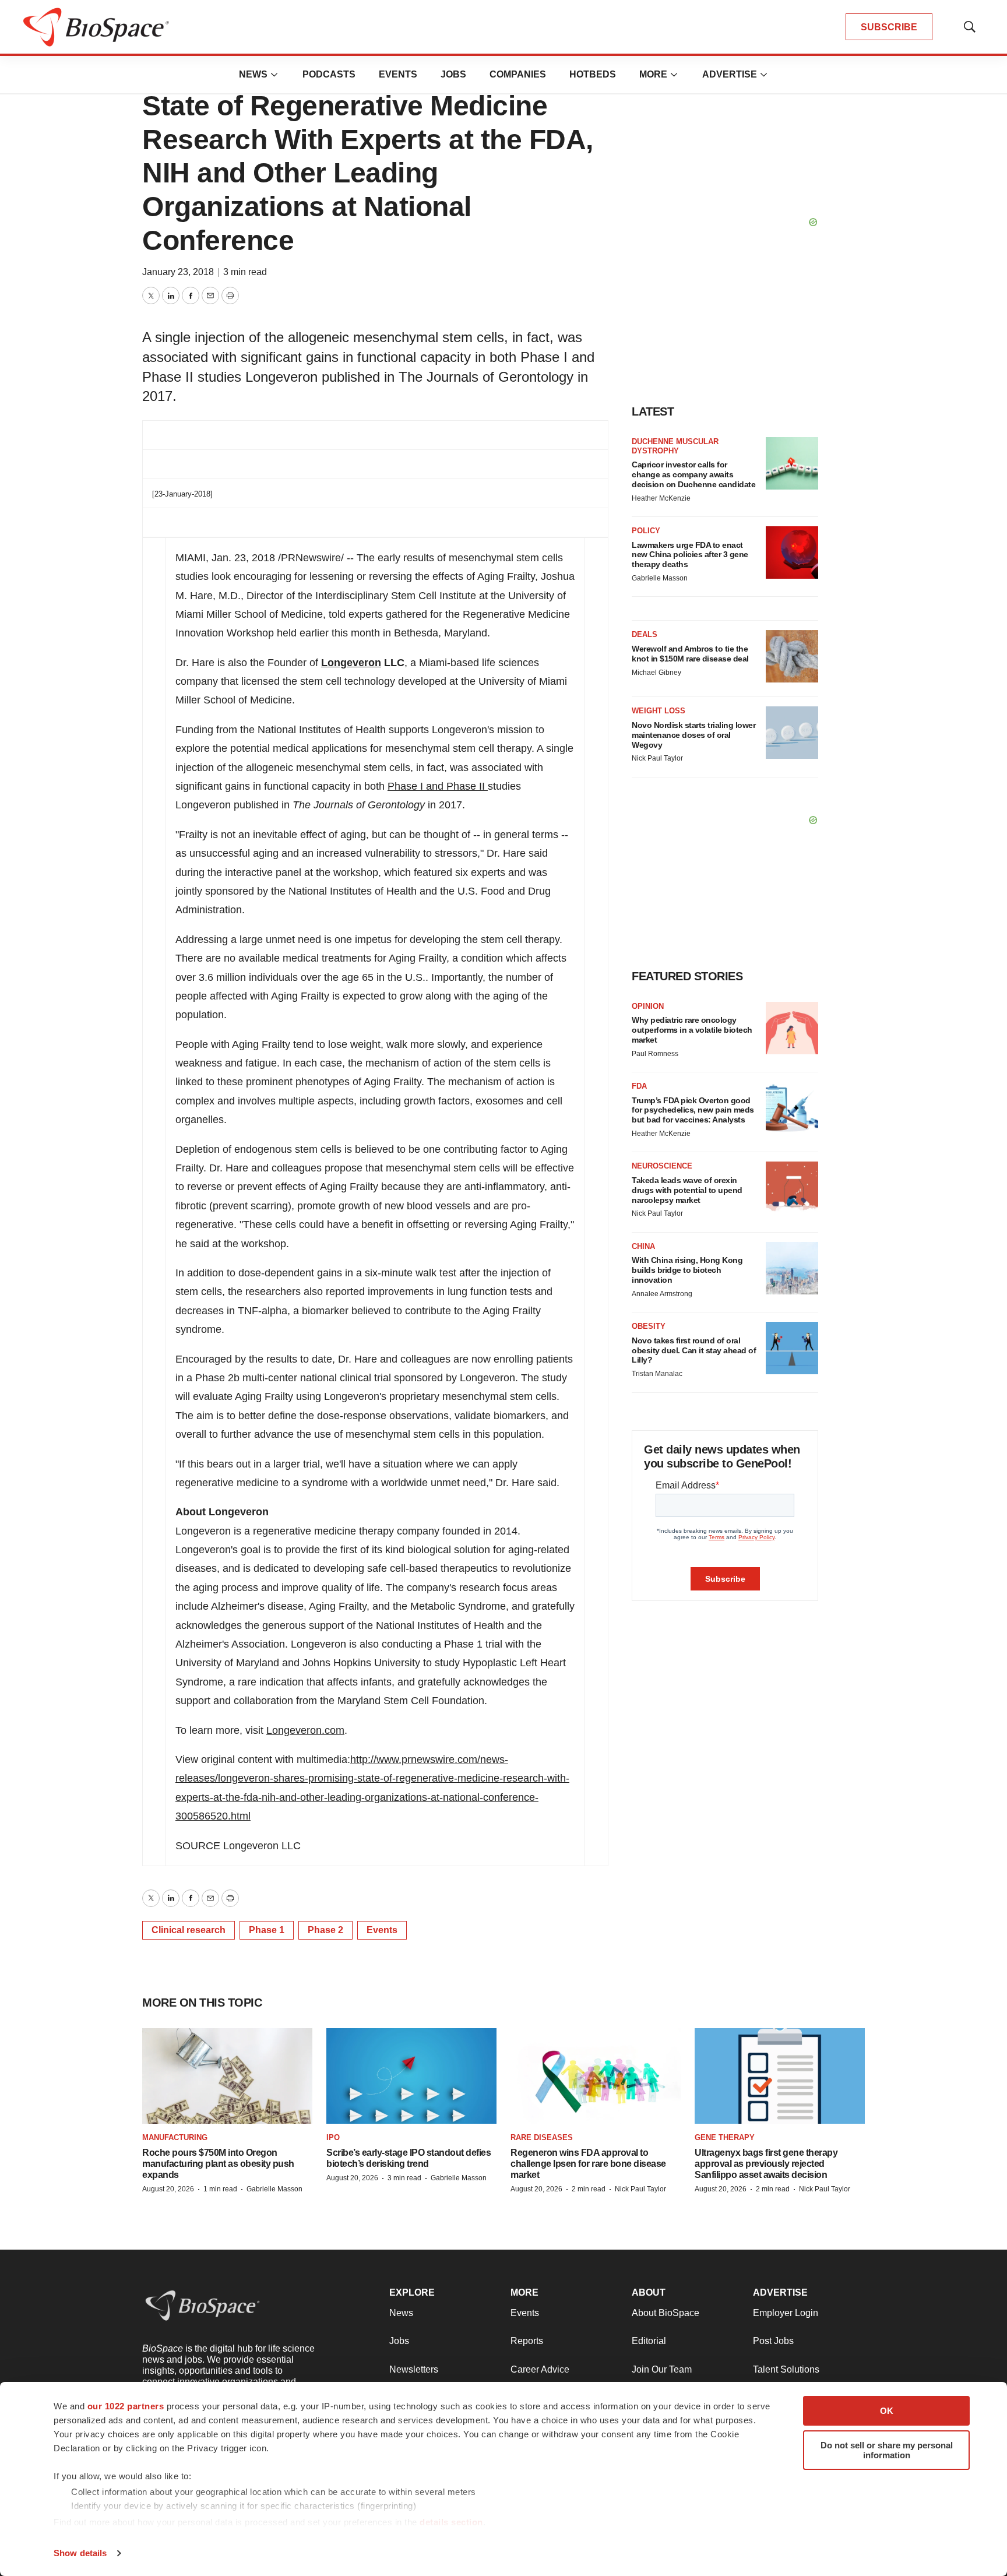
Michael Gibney (656, 673)
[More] (274, 75)
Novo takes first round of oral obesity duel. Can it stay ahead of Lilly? (694, 1350)
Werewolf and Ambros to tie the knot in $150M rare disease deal (690, 654)
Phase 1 (267, 1930)
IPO (333, 2137)
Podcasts (329, 74)
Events (398, 74)
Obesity (649, 1326)
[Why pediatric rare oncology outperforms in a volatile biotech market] (792, 1028)
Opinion (648, 1006)
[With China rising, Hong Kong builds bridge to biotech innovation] (792, 1268)
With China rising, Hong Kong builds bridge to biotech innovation (687, 1270)
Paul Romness (655, 1054)
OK (887, 2411)
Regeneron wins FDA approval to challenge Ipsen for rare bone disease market (588, 2164)
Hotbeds (593, 74)
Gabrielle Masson (660, 578)
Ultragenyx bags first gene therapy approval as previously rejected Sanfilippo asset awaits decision (766, 2164)
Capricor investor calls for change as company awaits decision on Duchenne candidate (693, 474)
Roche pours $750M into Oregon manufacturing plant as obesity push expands (218, 2164)
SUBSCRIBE (889, 27)
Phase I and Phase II (438, 786)
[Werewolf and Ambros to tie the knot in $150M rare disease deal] (792, 656)
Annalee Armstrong (662, 1294)
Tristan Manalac (657, 1374)
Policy (646, 531)
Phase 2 (325, 1930)
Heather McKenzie (661, 498)
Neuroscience (662, 1166)
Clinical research (189, 1930)
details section (451, 2522)
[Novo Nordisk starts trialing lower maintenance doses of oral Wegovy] (792, 733)
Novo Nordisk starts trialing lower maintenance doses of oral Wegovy (693, 735)
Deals (645, 634)
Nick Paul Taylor (657, 758)
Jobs (453, 74)
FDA (639, 1086)
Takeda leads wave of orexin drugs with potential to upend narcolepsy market (687, 1190)
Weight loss (659, 711)
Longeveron (351, 663)
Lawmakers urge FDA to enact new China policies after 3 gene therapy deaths (690, 555)
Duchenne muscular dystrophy (675, 446)
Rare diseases (542, 2137)
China (643, 1246)
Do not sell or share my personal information (887, 2450)
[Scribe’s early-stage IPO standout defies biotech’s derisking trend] (411, 2076)
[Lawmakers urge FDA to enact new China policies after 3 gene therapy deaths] (792, 552)
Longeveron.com (305, 1730)
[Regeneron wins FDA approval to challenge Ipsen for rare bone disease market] (596, 2076)
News (253, 74)
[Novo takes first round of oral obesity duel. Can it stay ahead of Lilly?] (792, 1348)
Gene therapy (725, 2137)
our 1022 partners (126, 2406)
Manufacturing (175, 2137)
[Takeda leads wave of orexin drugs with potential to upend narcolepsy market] (792, 1188)
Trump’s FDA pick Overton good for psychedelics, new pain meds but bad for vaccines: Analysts (693, 1110)
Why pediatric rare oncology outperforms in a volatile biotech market (692, 1030)
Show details (80, 2553)
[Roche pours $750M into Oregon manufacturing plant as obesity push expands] (227, 2076)
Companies (518, 74)
